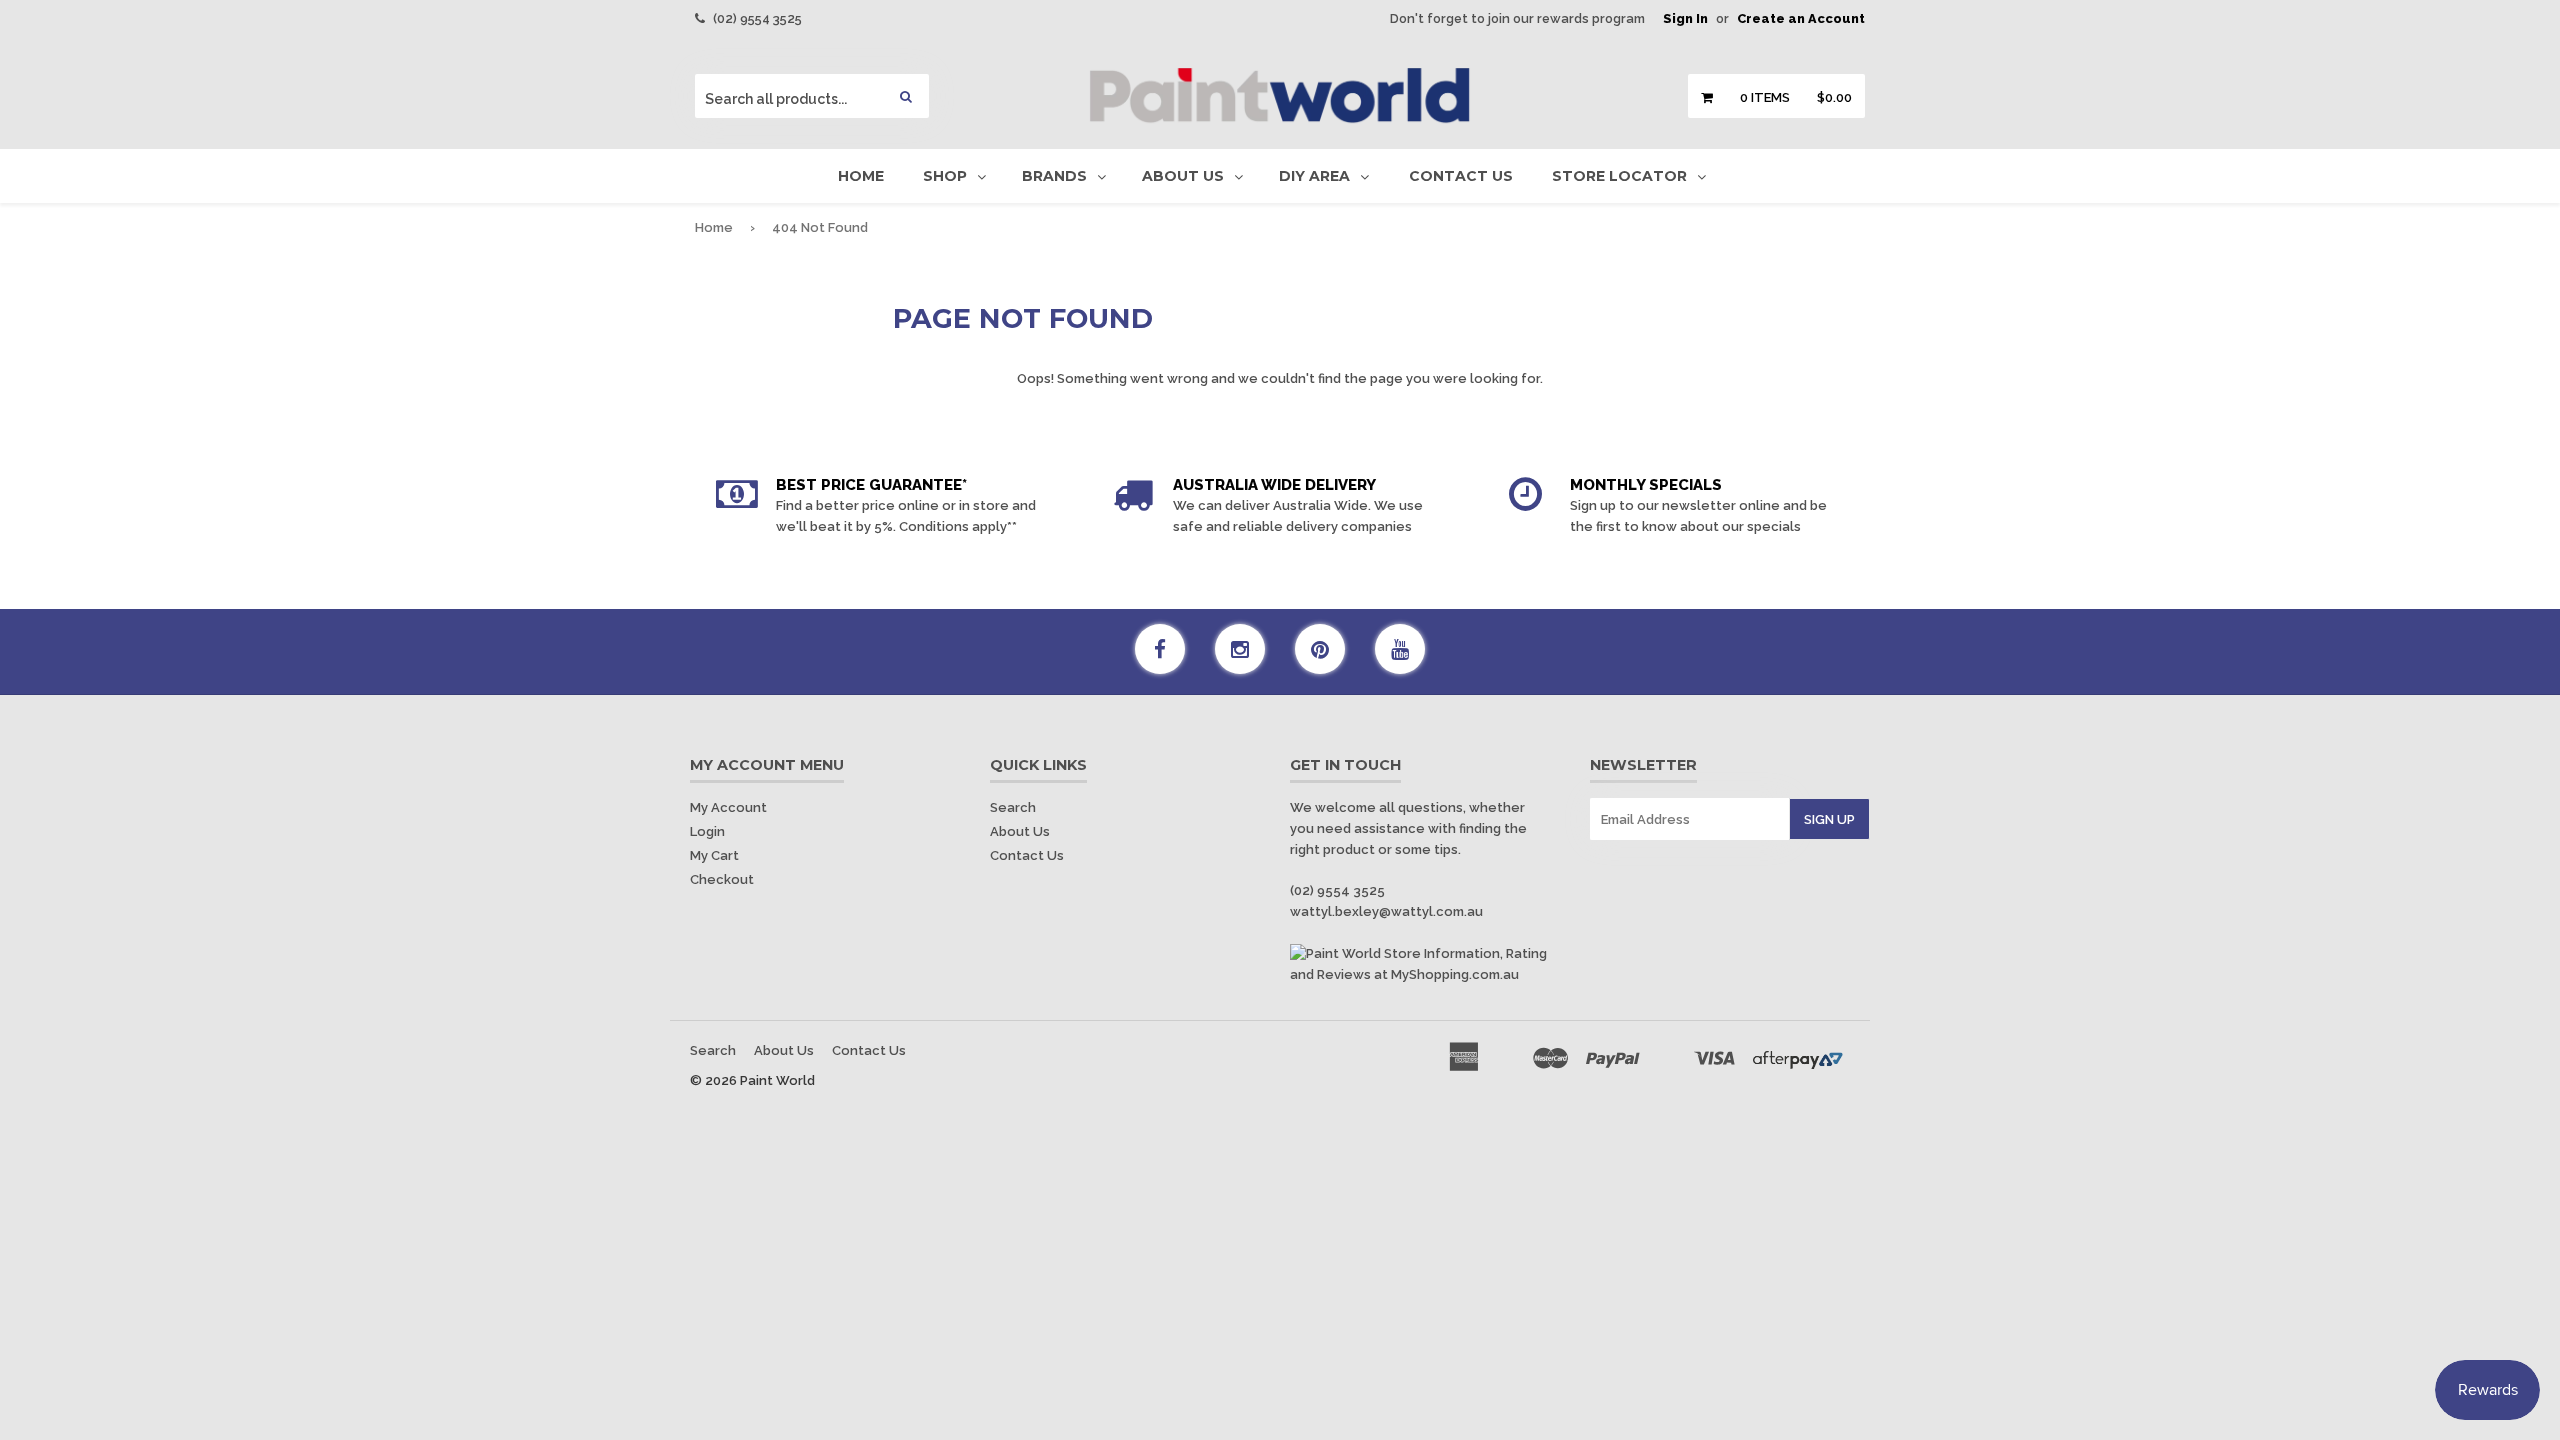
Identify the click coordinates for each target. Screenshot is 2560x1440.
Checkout (722, 879)
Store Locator (1619, 176)
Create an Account (1801, 18)
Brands (1054, 176)
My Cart (714, 855)
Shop (945, 176)
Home (861, 176)
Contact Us (1461, 176)
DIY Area (1314, 176)
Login (707, 831)
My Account (728, 807)
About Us (1183, 176)
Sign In (1685, 18)
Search (1013, 807)
